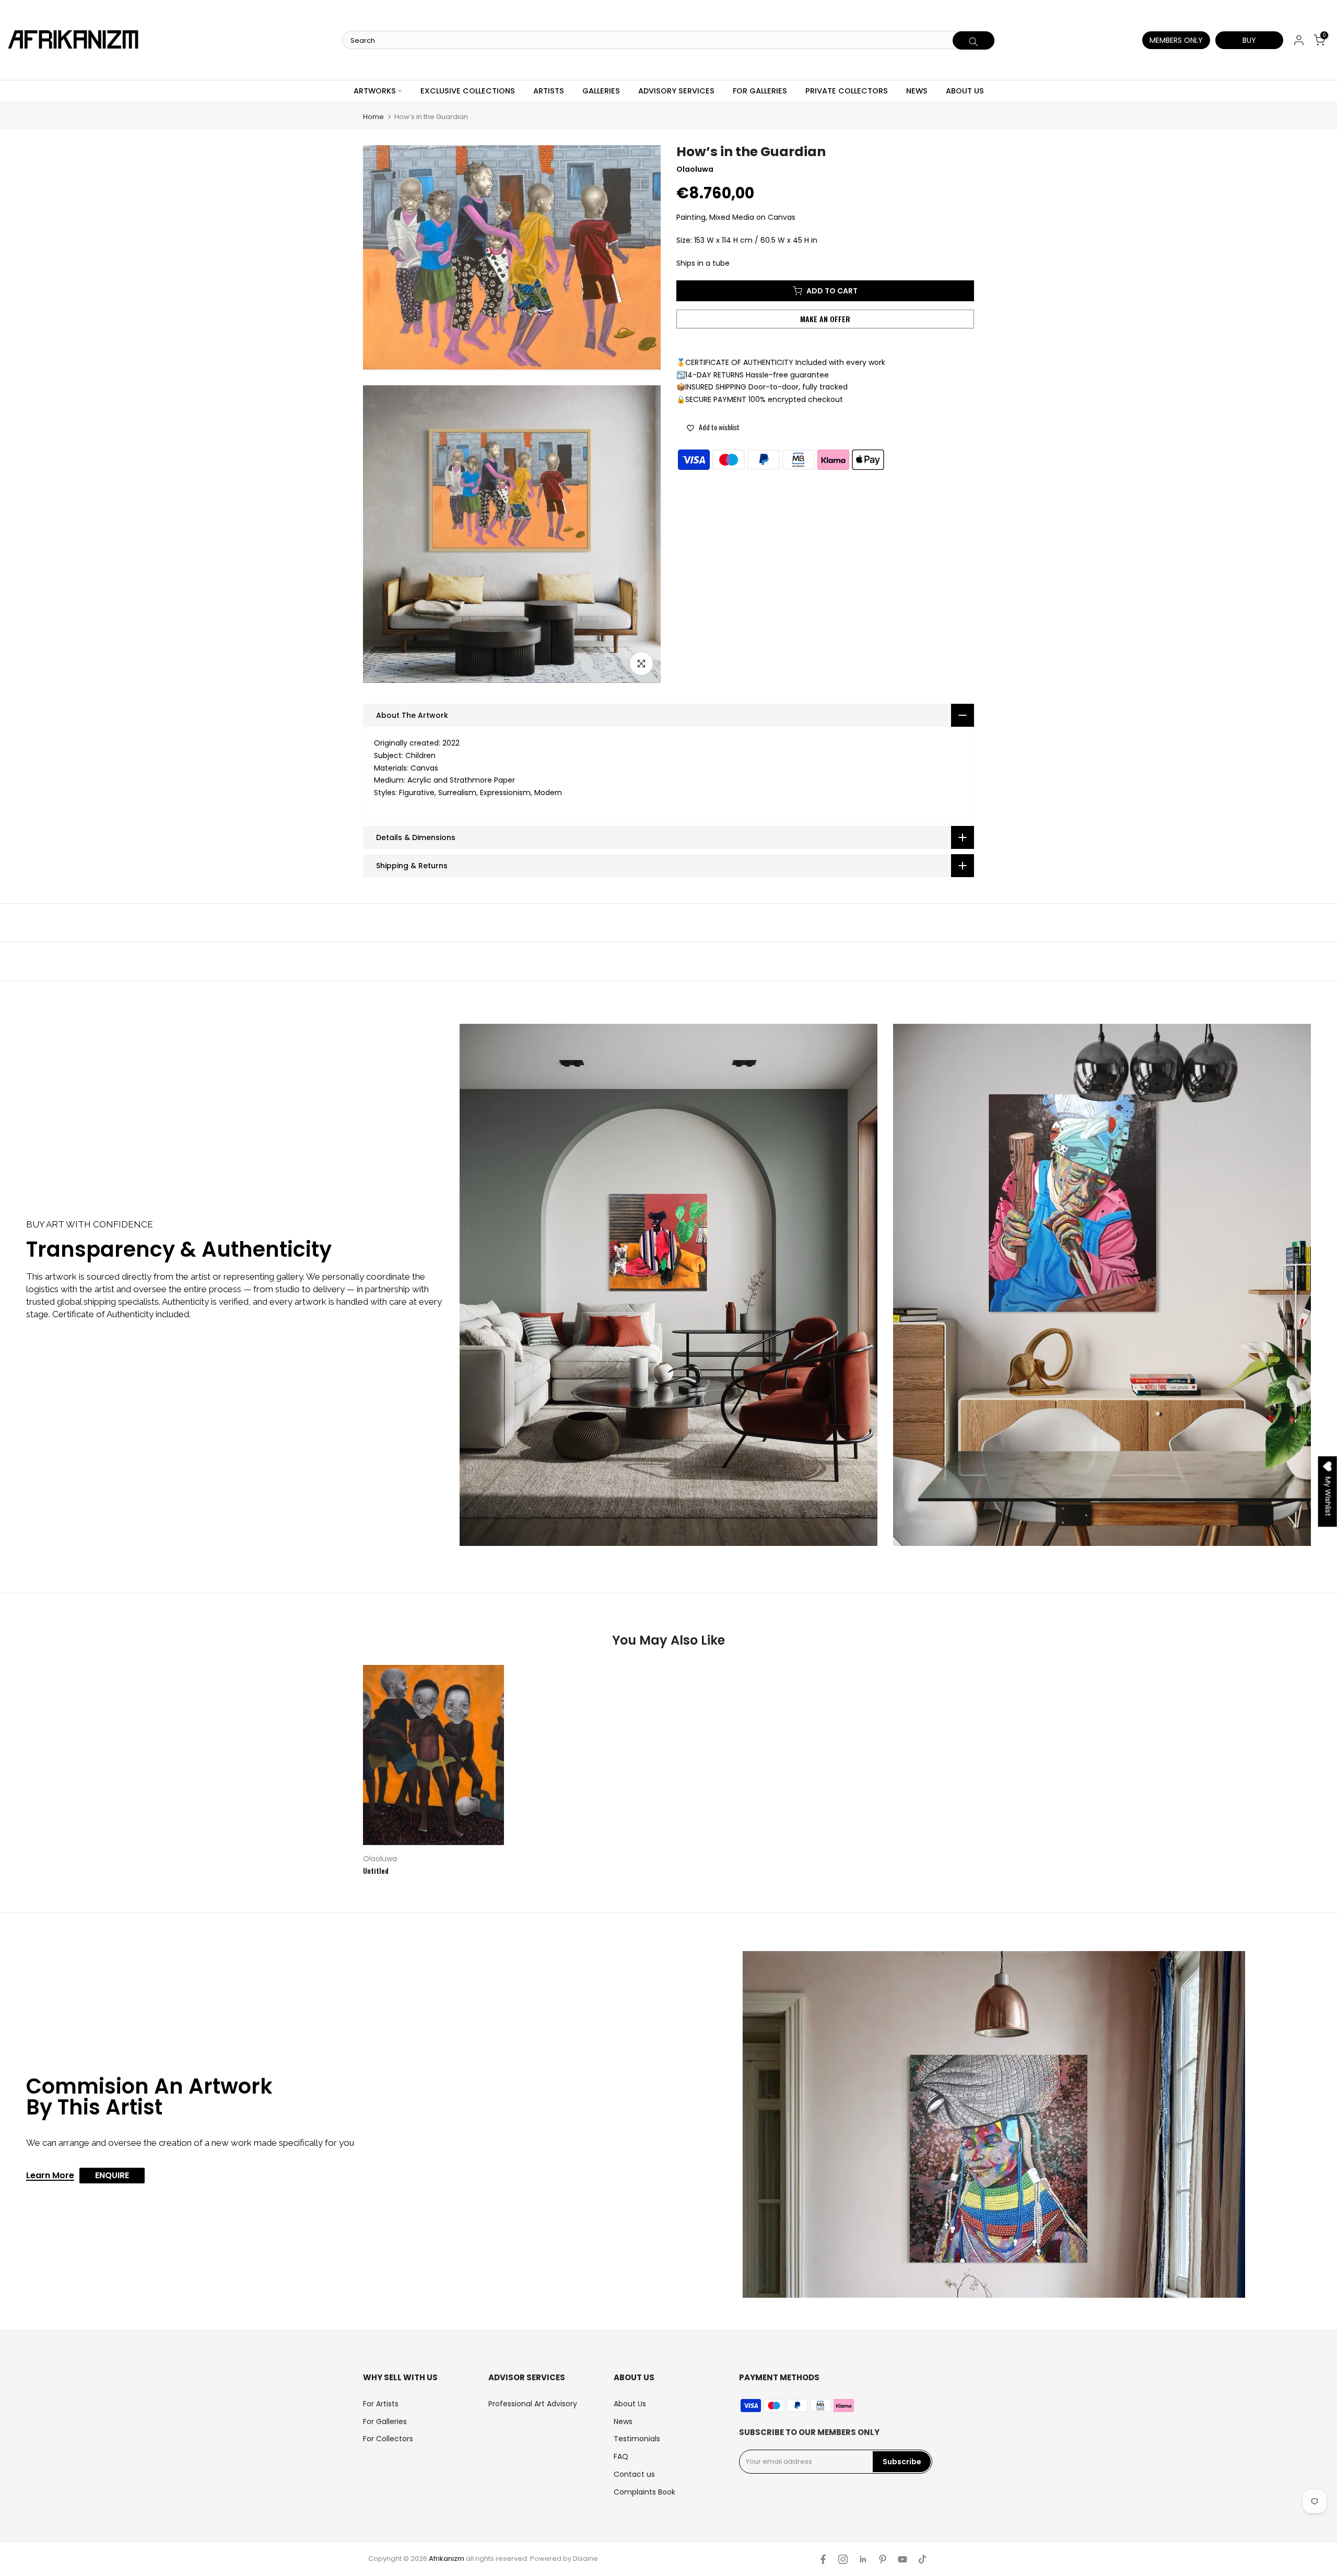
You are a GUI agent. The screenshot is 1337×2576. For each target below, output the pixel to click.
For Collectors (388, 2439)
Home (373, 117)
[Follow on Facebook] (823, 2559)
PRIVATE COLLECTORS (847, 91)
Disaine (585, 2559)
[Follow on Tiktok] (922, 2559)
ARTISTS (549, 91)
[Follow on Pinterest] (883, 2559)
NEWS (917, 91)
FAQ (621, 2456)
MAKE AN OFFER (825, 319)
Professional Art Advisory (533, 2404)
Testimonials (637, 2439)
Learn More (50, 2176)
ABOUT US (965, 91)
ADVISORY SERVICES (676, 91)
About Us (630, 2404)
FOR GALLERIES (760, 91)
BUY (1249, 40)
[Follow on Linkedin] (863, 2559)
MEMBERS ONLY (1176, 40)
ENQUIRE (112, 2175)
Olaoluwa (380, 1859)
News (623, 2421)
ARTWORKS (375, 91)
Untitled (376, 1870)
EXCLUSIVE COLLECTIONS (468, 91)
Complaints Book (644, 2492)
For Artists (381, 2404)
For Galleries (385, 2421)
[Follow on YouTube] (902, 2559)
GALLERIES (601, 91)
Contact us (634, 2474)
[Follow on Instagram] (843, 2559)
